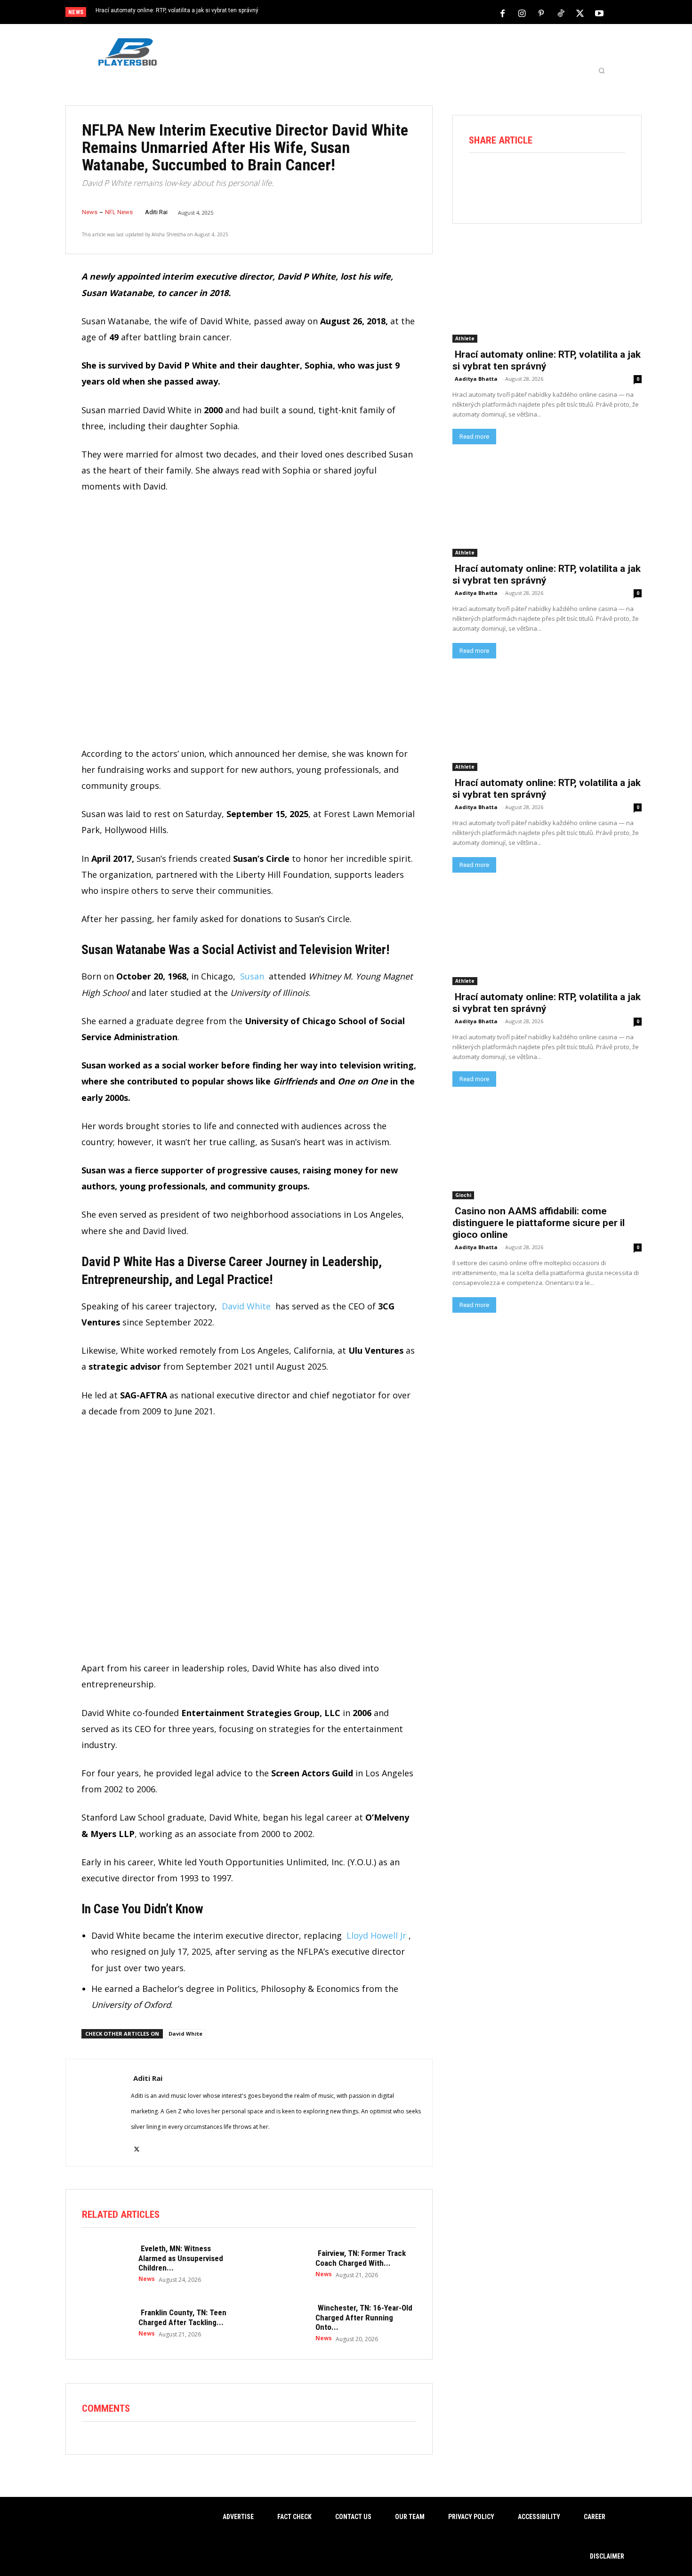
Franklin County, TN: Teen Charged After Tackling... (182, 2317)
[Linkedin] (586, 179)
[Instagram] (522, 13)
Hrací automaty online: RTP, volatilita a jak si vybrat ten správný (177, 10)
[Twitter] (580, 13)
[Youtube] (599, 13)
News (90, 212)
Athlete (465, 338)
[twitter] (137, 2143)
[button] (602, 71)
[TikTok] (561, 13)
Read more (474, 437)
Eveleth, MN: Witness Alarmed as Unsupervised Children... (181, 2258)
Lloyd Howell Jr (376, 1935)
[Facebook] (503, 13)
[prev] (362, 13)
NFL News (119, 212)
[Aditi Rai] (98, 2113)
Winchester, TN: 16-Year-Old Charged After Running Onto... (364, 2317)
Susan (252, 976)
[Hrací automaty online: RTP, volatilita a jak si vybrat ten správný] (547, 295)
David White (246, 1306)
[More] (613, 179)
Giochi (463, 1195)
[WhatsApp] (560, 179)
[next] (377, 13)
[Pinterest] (541, 13)
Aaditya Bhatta (476, 379)
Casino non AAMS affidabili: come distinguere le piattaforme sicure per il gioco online (539, 1223)
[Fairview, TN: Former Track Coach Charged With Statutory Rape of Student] (282, 2263)
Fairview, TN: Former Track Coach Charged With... (361, 2258)
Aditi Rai (156, 212)
